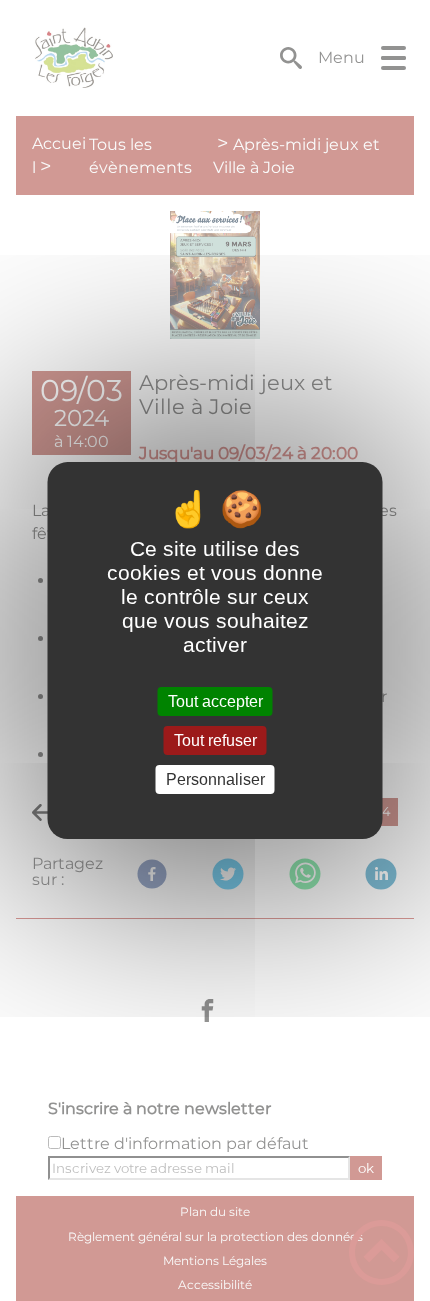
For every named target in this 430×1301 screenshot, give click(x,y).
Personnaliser (215, 779)
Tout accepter (215, 701)
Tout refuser (215, 740)
